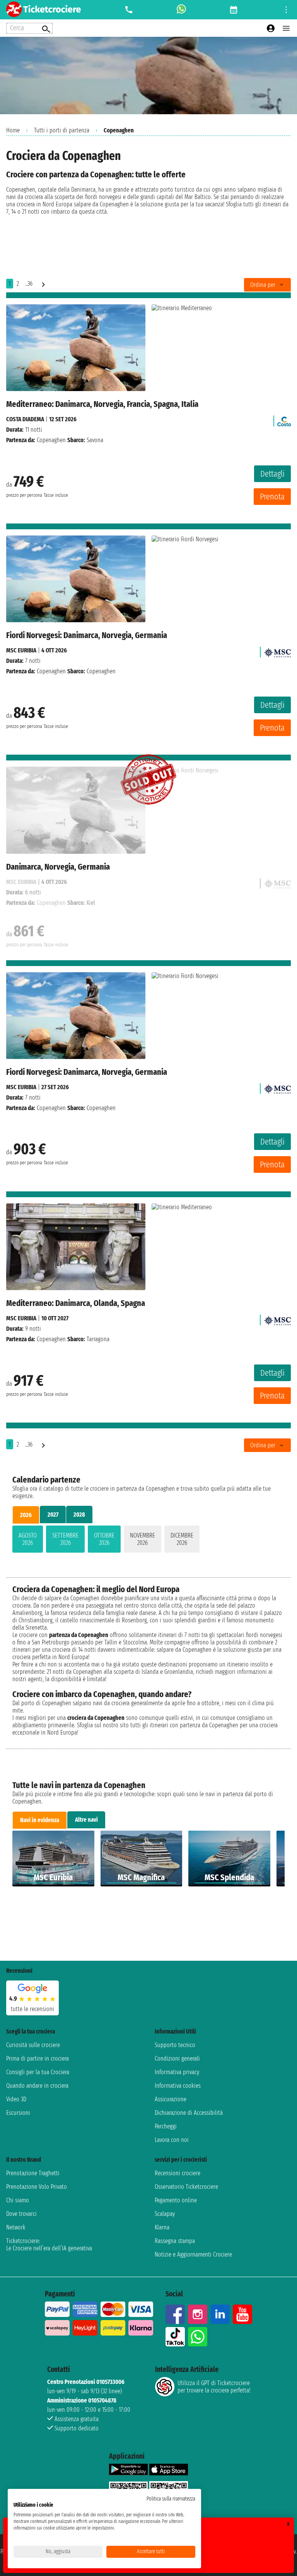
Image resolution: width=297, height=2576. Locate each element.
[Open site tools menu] (286, 10)
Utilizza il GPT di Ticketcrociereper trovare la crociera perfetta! (214, 2387)
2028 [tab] (79, 1515)
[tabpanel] (148, 1541)
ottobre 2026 (104, 1539)
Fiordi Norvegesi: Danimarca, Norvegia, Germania (87, 635)
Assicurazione (171, 2099)
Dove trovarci (21, 2214)
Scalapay (165, 2214)
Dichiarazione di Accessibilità (189, 2113)
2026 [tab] (26, 1515)
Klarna (162, 2227)
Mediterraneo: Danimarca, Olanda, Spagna (76, 1303)
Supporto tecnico (175, 2045)
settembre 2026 (65, 1539)
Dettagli (272, 474)
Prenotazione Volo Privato (37, 2187)
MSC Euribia (21, 650)
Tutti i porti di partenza (62, 130)
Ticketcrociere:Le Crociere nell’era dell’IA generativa (49, 2245)
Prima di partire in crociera (38, 2059)
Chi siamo (18, 2200)
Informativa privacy (177, 2072)
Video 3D (16, 2099)
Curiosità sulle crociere (33, 2045)
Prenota (272, 497)
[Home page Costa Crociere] (284, 419)
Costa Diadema (25, 419)
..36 (29, 284)
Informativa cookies (178, 2086)
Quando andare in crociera (37, 2086)
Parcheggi (166, 2126)
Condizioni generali (177, 2059)
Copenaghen (51, 440)
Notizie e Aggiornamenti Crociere (193, 2254)
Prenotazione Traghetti (33, 2173)
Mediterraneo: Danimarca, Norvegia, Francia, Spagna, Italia (102, 404)
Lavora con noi (172, 2140)
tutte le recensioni (32, 2009)
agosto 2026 (28, 1539)
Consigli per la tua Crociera (38, 2072)
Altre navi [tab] (86, 1820)
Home (13, 130)
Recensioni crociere (178, 2173)
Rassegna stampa (175, 2241)
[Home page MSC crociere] (277, 650)
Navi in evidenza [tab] (40, 1820)
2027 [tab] (53, 1515)
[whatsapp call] (181, 10)
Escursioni (18, 2113)
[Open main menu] (286, 28)
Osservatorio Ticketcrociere (186, 2187)
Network (16, 2227)
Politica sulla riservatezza (171, 2499)
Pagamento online (176, 2200)
